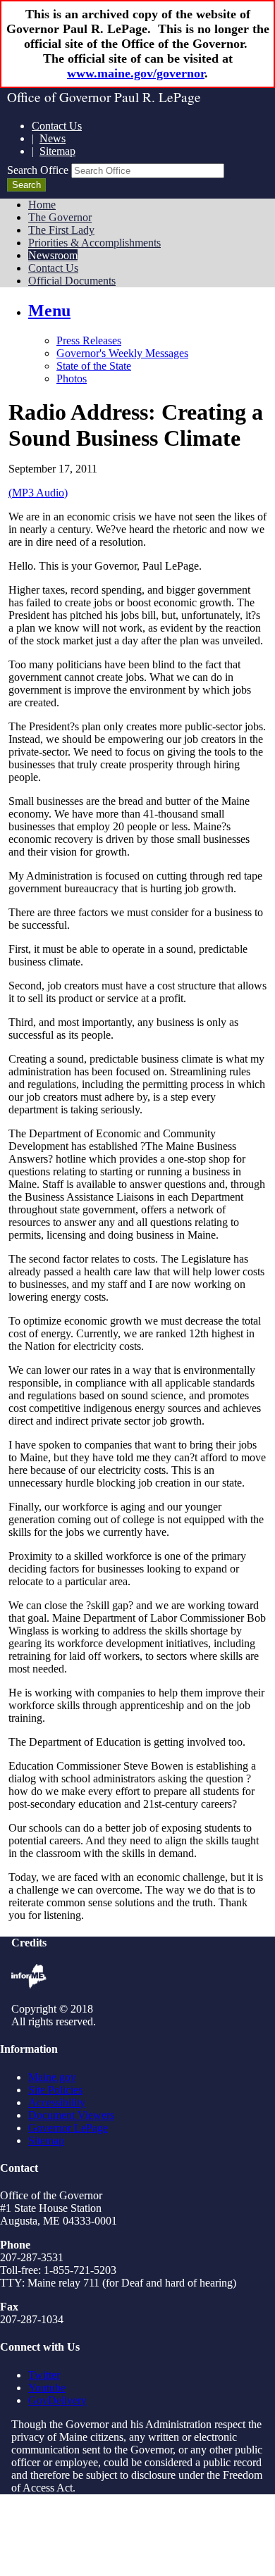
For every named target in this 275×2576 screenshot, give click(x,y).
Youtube (47, 2388)
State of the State (94, 366)
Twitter (44, 2375)
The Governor (60, 217)
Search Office (38, 170)
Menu (49, 311)
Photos (72, 379)
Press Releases (89, 340)
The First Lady (61, 230)
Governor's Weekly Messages (122, 353)
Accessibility (57, 2102)
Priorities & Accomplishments (94, 243)
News (53, 138)
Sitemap (57, 151)
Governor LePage (68, 2128)
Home (42, 205)
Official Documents (72, 281)
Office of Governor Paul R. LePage (104, 97)
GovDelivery (57, 2400)
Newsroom (53, 255)
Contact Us (57, 126)
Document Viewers (71, 2115)
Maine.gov (52, 2077)
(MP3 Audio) (38, 493)
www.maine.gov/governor (136, 73)
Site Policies (55, 2090)
